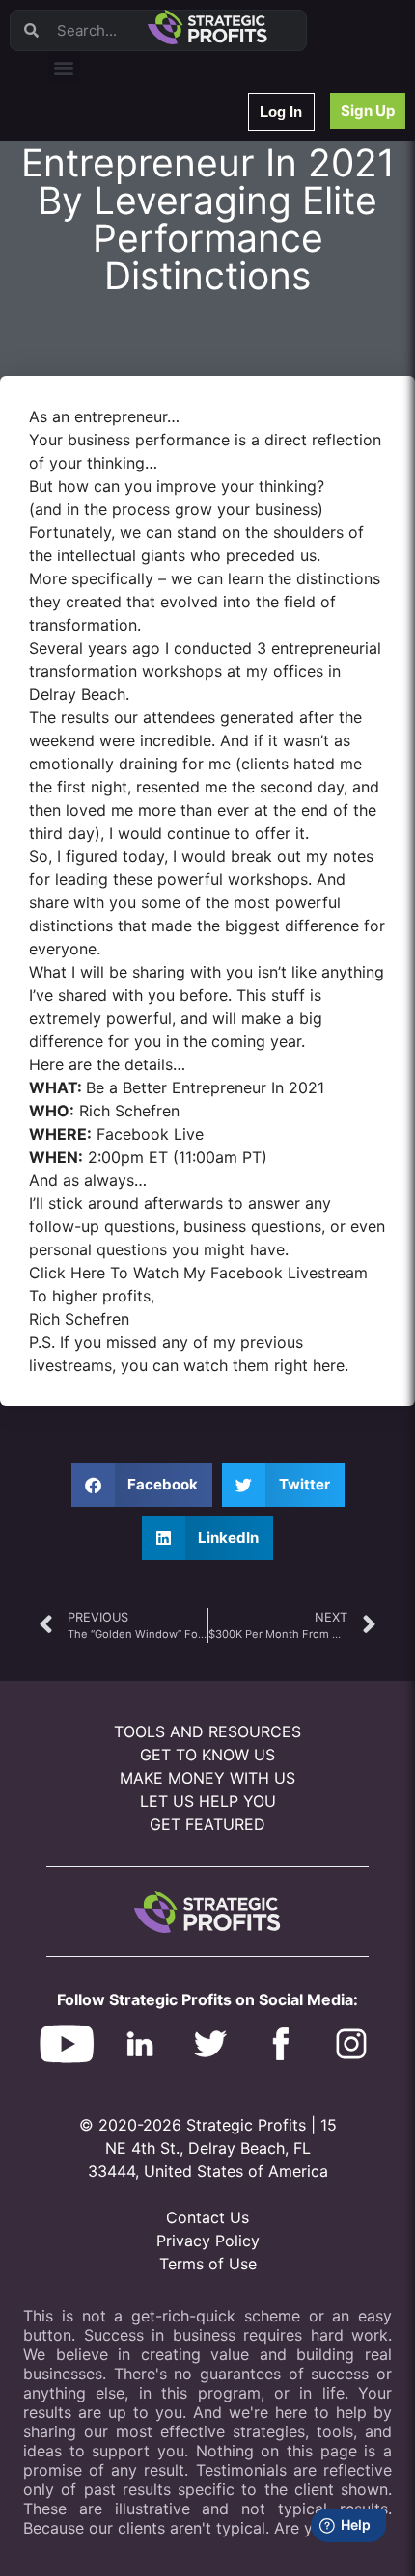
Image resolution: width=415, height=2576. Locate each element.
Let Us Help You (208, 1801)
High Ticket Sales (109, 398)
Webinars (86, 172)
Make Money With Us (207, 1778)
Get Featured (207, 1824)
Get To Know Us (207, 1755)
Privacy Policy (208, 2241)
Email (76, 247)
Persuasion (92, 147)
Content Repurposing (119, 272)
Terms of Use (208, 2264)
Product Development (121, 222)
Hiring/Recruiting (107, 448)
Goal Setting (95, 373)
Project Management (118, 297)
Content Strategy (108, 197)
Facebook (88, 322)
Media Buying (99, 423)
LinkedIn (84, 473)
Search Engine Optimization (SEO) (153, 348)
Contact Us (207, 2217)
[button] (64, 67)
